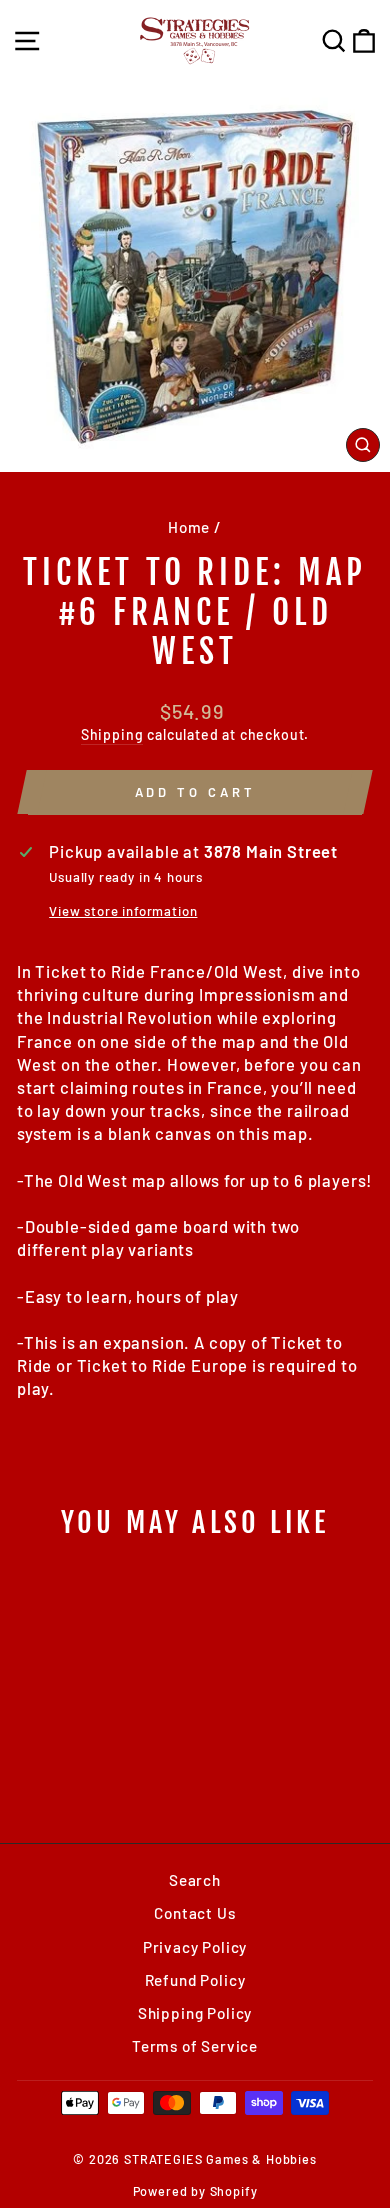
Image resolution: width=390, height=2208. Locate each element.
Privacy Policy (195, 1947)
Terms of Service (195, 2046)
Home (189, 527)
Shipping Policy (195, 2013)
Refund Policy (195, 1980)
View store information (123, 911)
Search (195, 1880)
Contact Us (194, 1913)
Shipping (112, 734)
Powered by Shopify (195, 2191)
